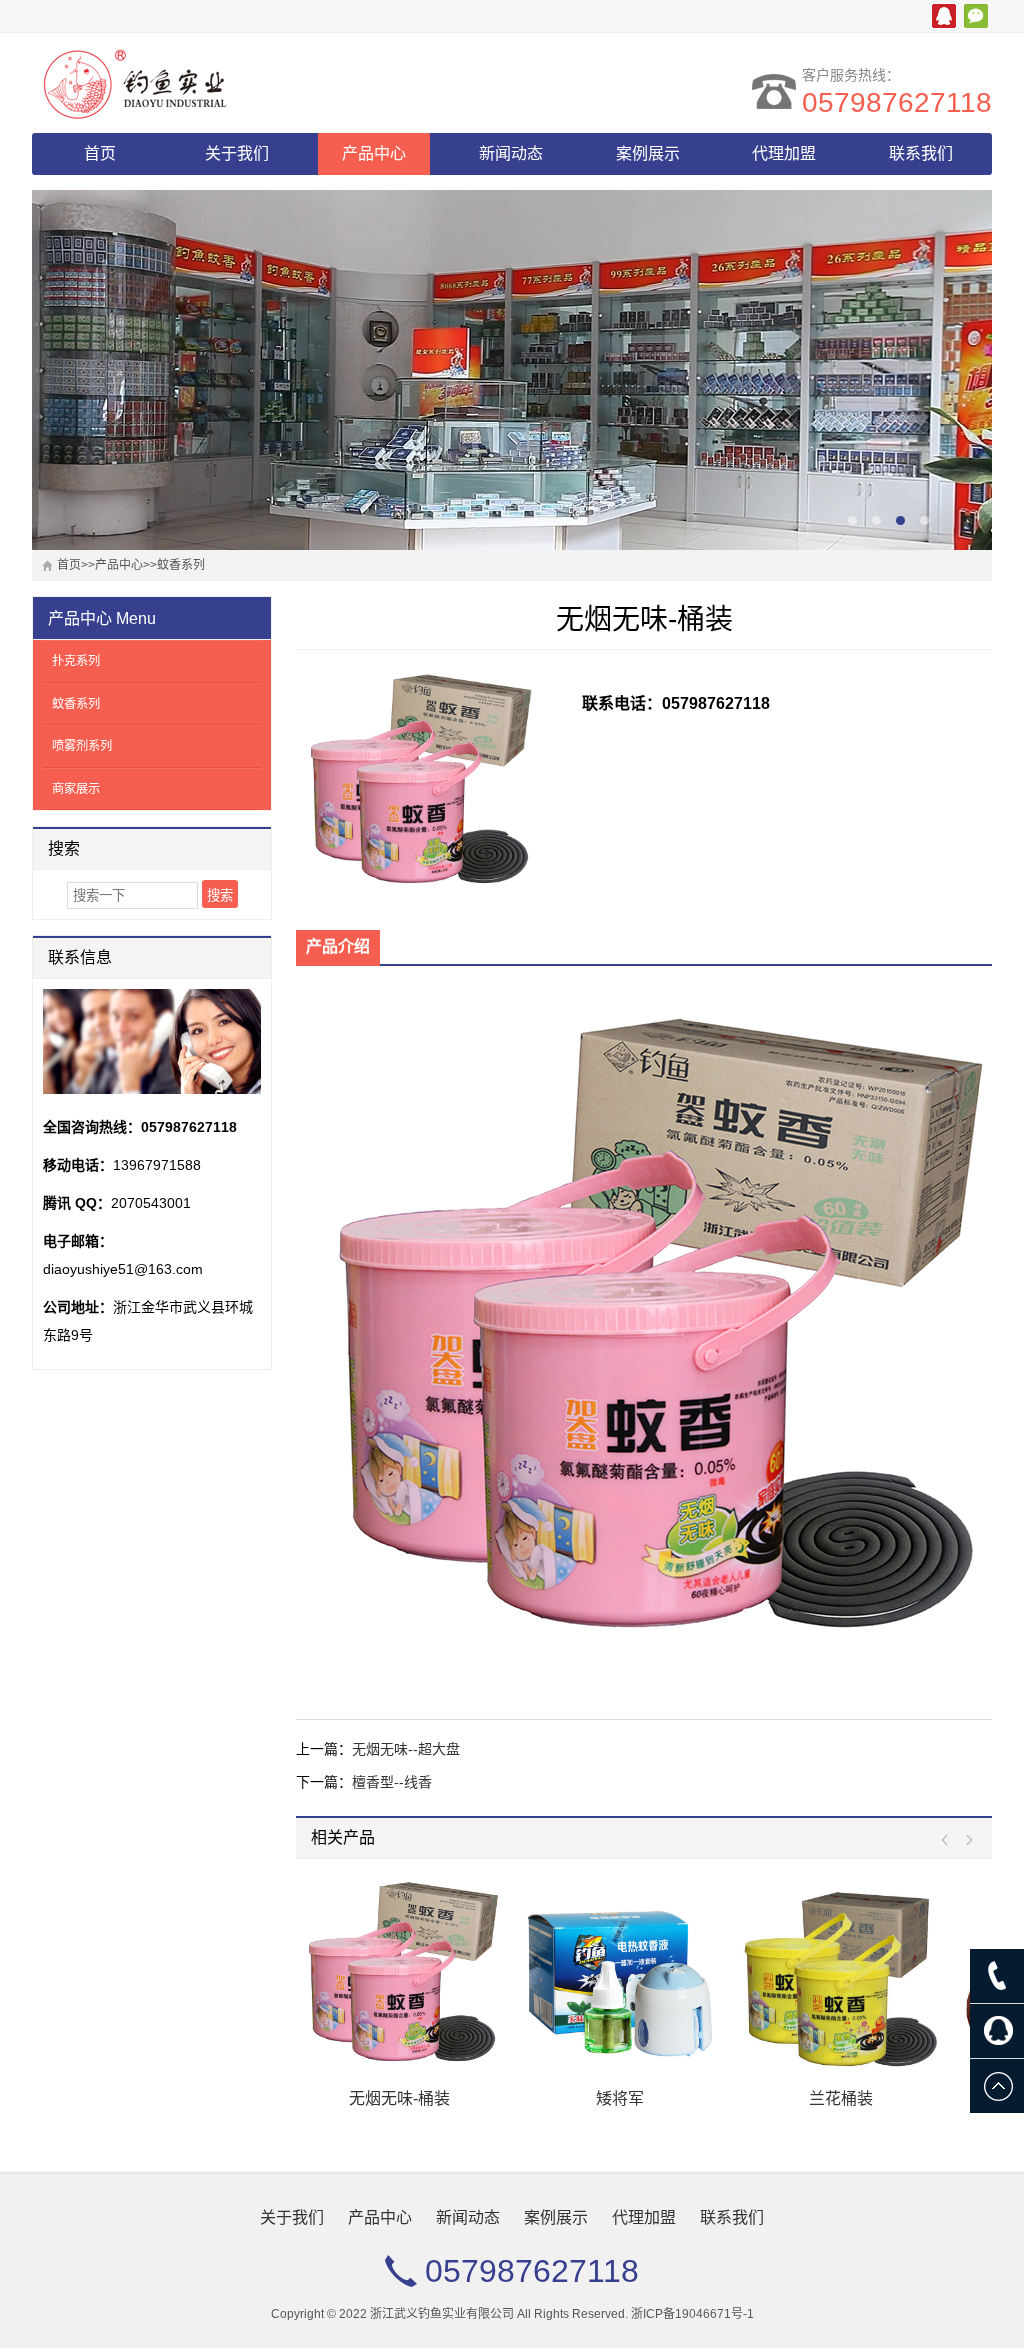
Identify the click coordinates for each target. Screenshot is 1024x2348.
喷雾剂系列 (82, 746)
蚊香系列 (181, 565)
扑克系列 (76, 661)
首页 (100, 153)
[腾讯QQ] (997, 2031)
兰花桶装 (620, 2098)
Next (964, 1840)
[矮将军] (399, 1977)
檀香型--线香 (392, 1782)
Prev (949, 1840)
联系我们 (921, 153)
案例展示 (648, 153)
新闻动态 (511, 153)
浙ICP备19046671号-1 (692, 2314)
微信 (976, 16)
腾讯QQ (944, 16)
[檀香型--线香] (841, 1977)
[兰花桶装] (620, 1977)
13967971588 (157, 1165)
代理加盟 (784, 153)
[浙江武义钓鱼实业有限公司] (207, 83)
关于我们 (237, 153)
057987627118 (897, 102)
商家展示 (76, 789)
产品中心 (374, 153)
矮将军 (399, 2098)
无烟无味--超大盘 (406, 1749)
